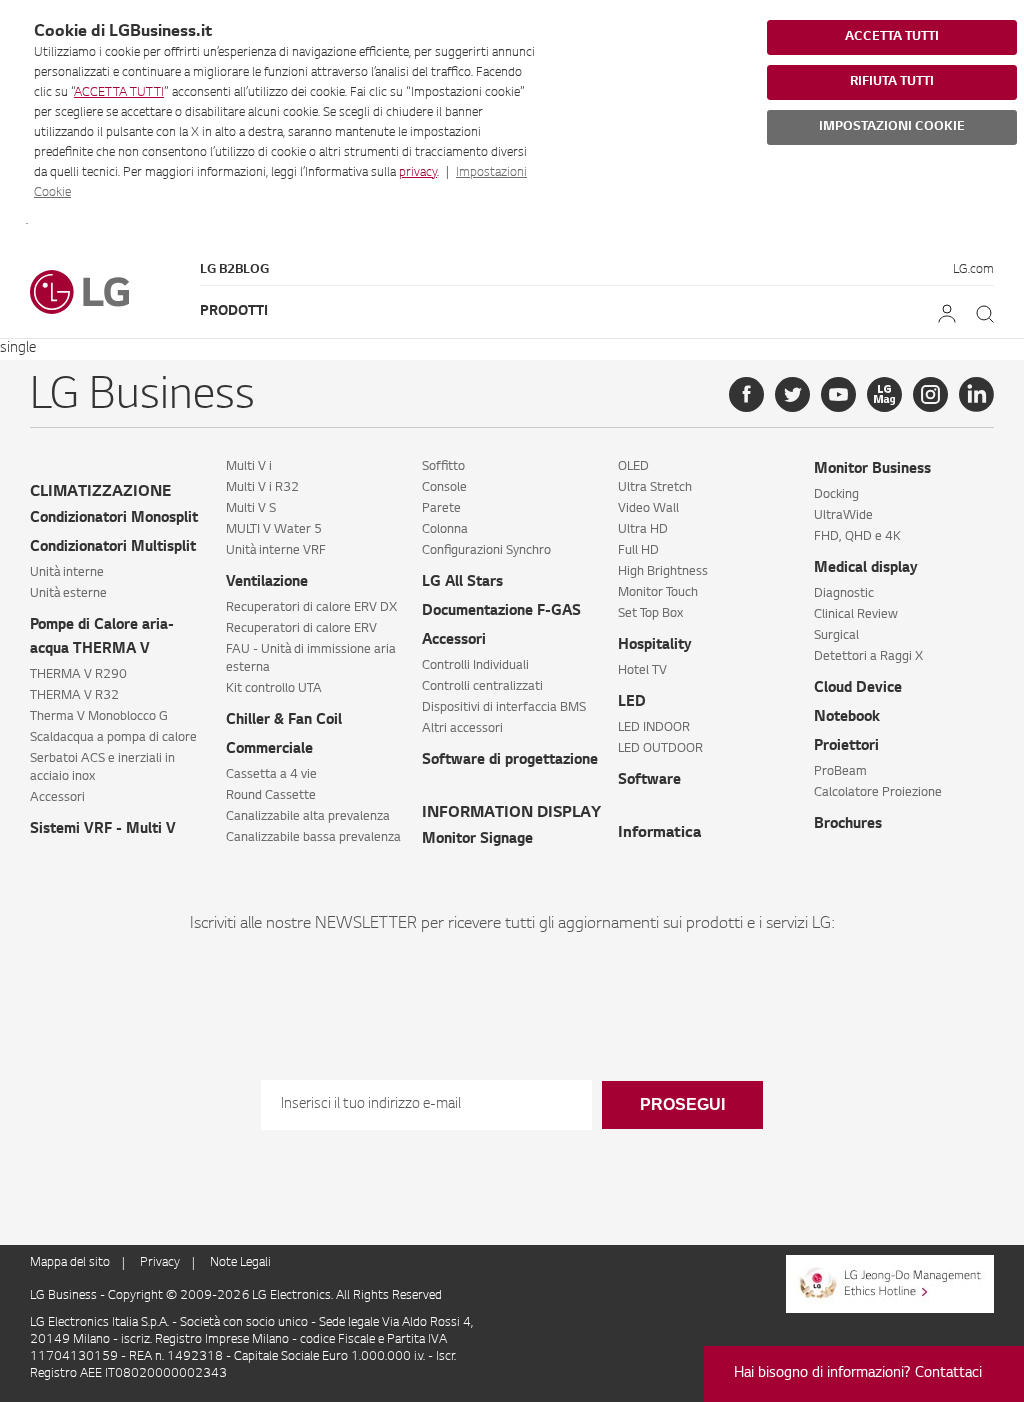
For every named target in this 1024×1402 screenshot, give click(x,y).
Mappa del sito (70, 1263)
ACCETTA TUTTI (119, 93)
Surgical (836, 636)
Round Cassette (271, 796)
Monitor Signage (477, 840)
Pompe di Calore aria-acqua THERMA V (102, 638)
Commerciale (269, 750)
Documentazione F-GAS (501, 612)
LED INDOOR (654, 728)
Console (444, 488)
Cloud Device (858, 689)
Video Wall (648, 509)
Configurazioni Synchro (486, 551)
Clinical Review (856, 615)
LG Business (65, 1296)
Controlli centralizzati (482, 687)
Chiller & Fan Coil (284, 721)
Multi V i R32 (262, 488)
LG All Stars (462, 583)
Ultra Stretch (655, 488)
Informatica (659, 833)
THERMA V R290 (78, 675)
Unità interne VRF (276, 551)
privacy (418, 173)
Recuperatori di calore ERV (301, 629)
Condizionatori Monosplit (114, 519)
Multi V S (251, 509)
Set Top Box (650, 614)
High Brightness (663, 572)
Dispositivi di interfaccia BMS (504, 708)
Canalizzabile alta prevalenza (308, 817)
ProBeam (840, 772)
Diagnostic (844, 594)
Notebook (847, 718)
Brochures (848, 825)
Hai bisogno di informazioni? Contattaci (858, 1374)
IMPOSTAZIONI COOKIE (892, 127)
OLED (633, 467)
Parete (441, 509)
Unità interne (67, 573)
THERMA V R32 (74, 696)
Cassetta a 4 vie (271, 775)
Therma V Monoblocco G (99, 717)
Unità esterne (68, 594)
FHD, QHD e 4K (857, 537)
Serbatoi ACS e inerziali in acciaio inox (102, 768)
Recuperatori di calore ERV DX (311, 608)
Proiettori (846, 747)
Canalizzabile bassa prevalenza (313, 838)
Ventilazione (267, 583)
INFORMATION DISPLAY (511, 813)
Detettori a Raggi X (868, 657)
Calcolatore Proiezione (878, 793)
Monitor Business (872, 470)
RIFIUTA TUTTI (892, 82)
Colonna (445, 530)
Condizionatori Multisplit (113, 548)
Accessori (57, 798)
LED (632, 703)
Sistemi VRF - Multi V (103, 830)
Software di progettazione (510, 761)
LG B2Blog (234, 270)
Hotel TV (642, 671)
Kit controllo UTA (274, 689)
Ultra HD (643, 530)
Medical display (866, 569)
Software (649, 781)
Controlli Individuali (475, 666)
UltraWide (843, 516)
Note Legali (240, 1263)
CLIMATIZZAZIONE (100, 492)
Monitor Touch (658, 593)
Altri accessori (462, 729)
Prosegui (682, 1104)
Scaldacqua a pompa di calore (113, 738)
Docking (836, 495)
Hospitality (655, 646)
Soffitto (443, 467)
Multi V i (249, 467)
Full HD (638, 551)
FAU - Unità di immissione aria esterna (311, 659)
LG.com (973, 270)
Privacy (160, 1263)
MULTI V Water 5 (274, 530)
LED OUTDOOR (660, 749)
